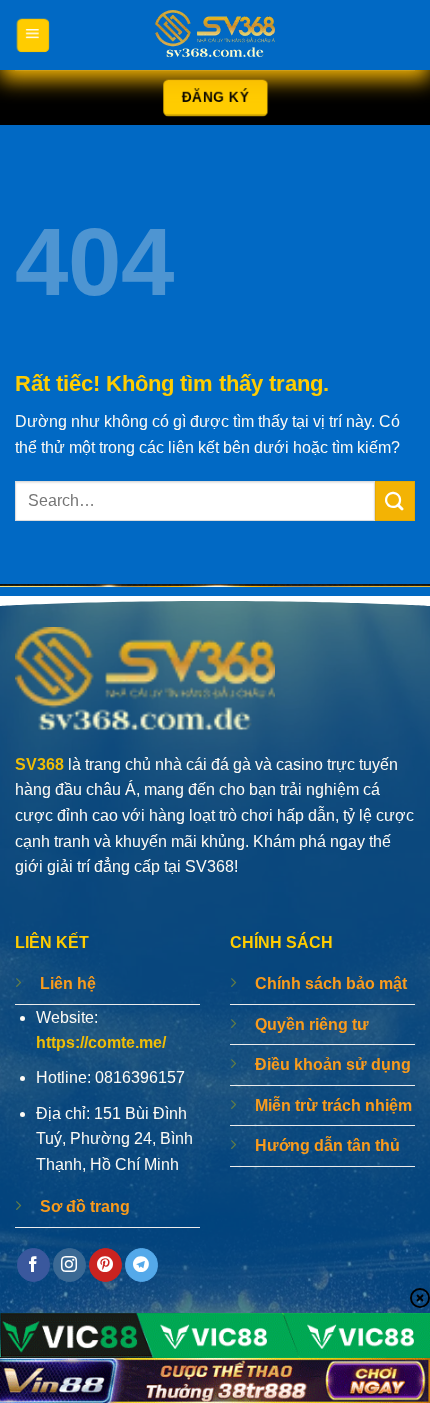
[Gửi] (395, 500)
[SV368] (215, 35)
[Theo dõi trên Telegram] (141, 1265)
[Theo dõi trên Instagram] (69, 1265)
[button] (32, 35)
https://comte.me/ (101, 1042)
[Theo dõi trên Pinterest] (105, 1265)
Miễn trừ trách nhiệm (333, 1105)
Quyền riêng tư (312, 1024)
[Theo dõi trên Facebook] (33, 1265)
